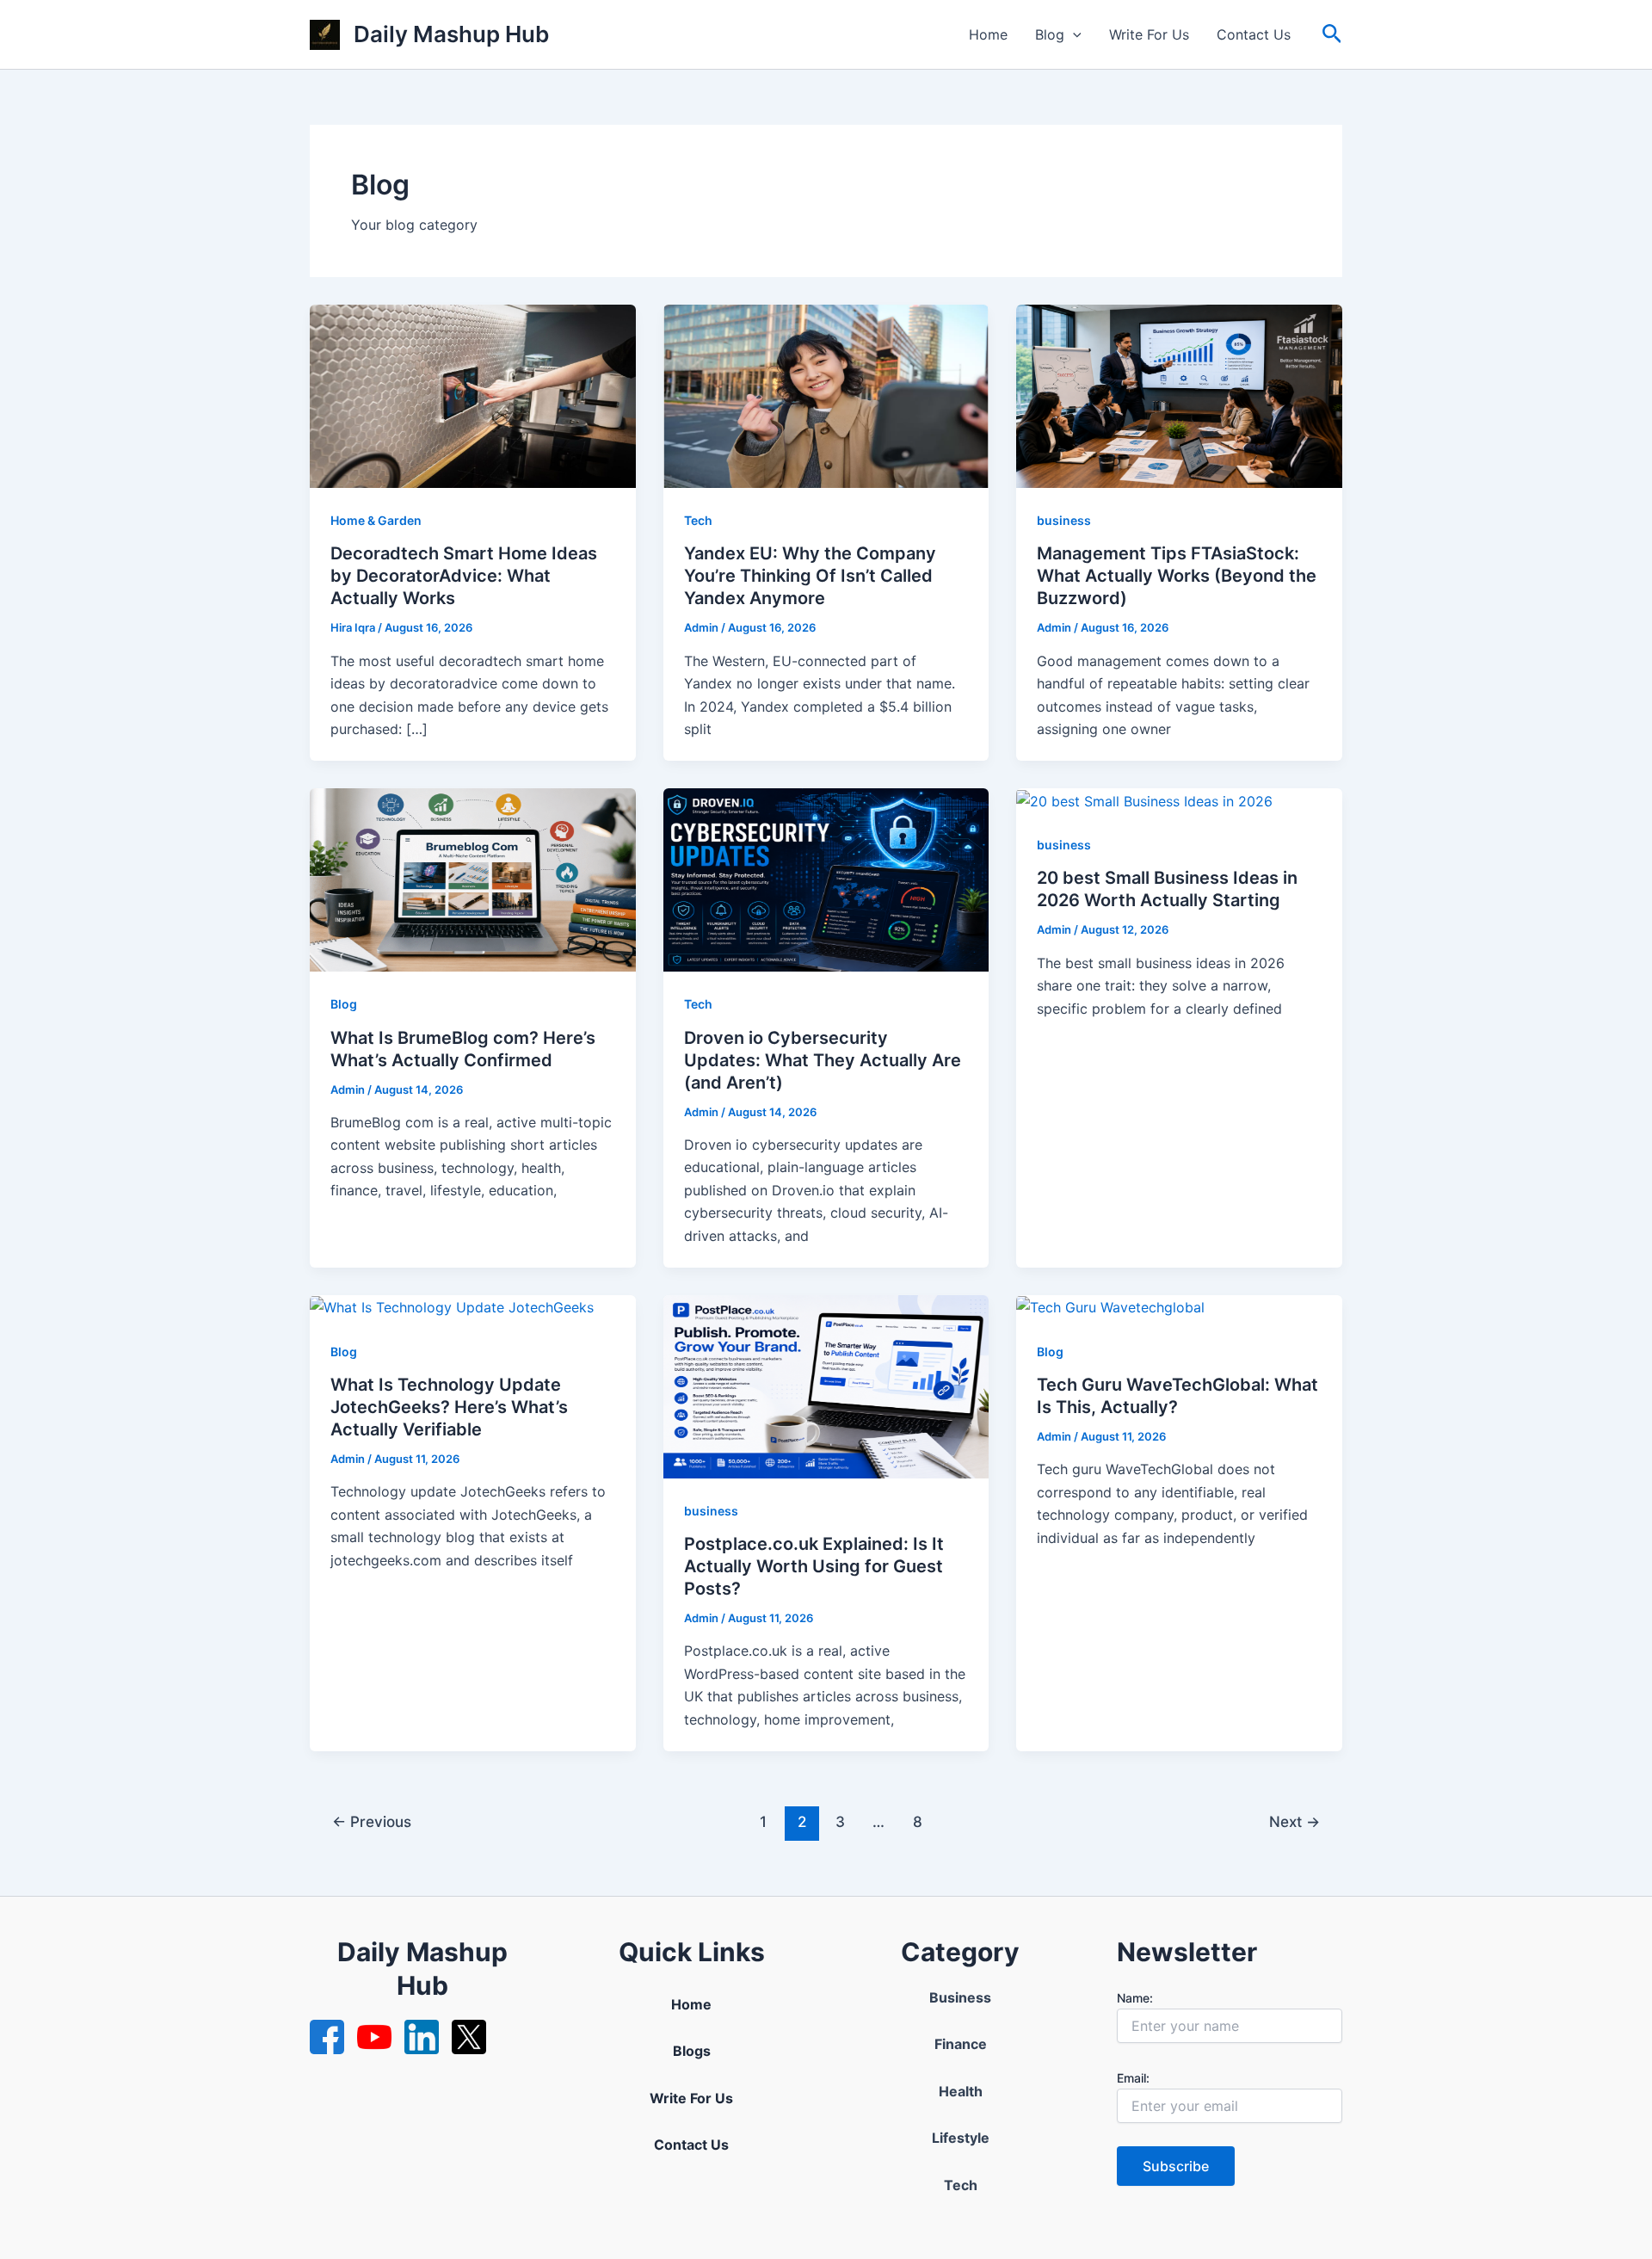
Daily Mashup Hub (451, 34)
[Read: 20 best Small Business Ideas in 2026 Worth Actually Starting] (1144, 799)
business (1064, 520)
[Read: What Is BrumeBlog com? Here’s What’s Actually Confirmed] (473, 879)
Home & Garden (376, 520)
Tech (698, 520)
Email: (1133, 2078)
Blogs (692, 2051)
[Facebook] (327, 2037)
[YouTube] (374, 2037)
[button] (1073, 34)
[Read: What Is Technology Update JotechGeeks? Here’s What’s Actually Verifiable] (452, 1306)
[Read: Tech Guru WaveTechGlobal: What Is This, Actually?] (1110, 1306)
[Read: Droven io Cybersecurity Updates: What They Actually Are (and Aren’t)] (826, 879)
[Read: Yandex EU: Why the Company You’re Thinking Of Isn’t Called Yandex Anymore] (826, 395)
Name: (1135, 1998)
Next (1294, 1821)
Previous (372, 1821)
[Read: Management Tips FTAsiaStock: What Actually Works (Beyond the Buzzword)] (1179, 395)
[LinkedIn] (422, 2037)
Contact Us (1254, 34)
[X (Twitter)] (469, 2037)
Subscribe (1176, 2166)
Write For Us (1149, 34)
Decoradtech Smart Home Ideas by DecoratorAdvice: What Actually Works (464, 576)
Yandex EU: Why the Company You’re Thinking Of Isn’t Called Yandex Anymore (810, 576)
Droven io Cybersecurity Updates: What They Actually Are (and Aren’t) (823, 1060)
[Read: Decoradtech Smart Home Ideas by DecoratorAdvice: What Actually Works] (473, 395)
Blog (1050, 34)
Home (988, 34)
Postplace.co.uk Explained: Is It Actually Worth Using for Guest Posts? (814, 1566)
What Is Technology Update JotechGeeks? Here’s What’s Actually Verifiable (449, 1407)
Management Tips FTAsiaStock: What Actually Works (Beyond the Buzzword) (1177, 576)
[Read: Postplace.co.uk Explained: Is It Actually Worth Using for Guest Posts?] (826, 1386)
